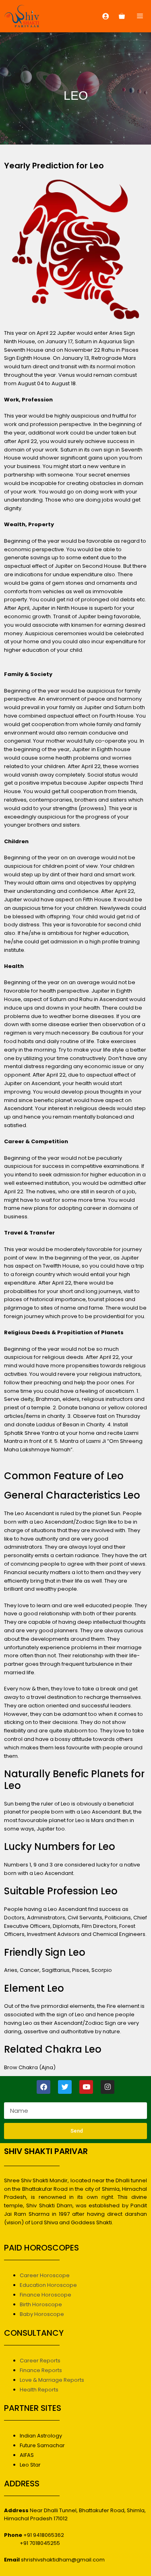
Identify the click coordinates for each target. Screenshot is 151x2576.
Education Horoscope (48, 2285)
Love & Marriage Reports (52, 2380)
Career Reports (40, 2361)
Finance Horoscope (46, 2295)
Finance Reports (41, 2370)
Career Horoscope (45, 2275)
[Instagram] (108, 2087)
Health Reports (39, 2390)
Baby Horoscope (42, 2314)
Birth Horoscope (41, 2304)
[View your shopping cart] (122, 16)
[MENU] (141, 16)
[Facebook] (43, 2087)
